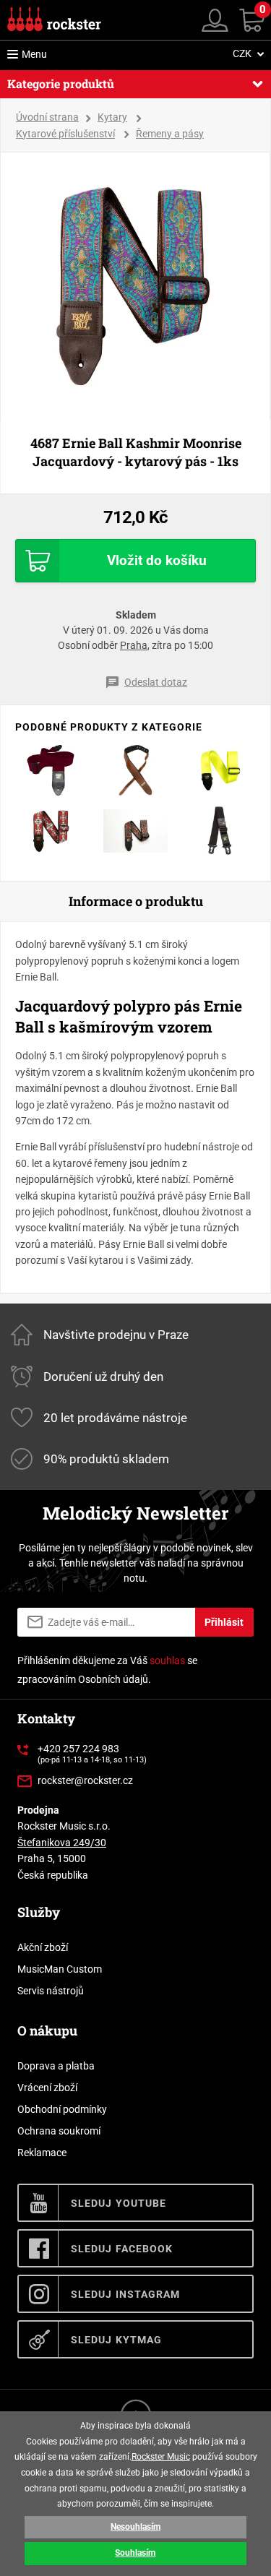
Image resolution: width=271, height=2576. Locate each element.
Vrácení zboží (47, 2088)
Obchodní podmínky (62, 2109)
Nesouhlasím (135, 2527)
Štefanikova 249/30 (62, 1843)
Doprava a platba (56, 2066)
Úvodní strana (47, 117)
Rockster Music (161, 2457)
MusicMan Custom (60, 1969)
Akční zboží (43, 1947)
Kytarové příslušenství (65, 134)
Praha (134, 645)
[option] (136, 286)
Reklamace (42, 2153)
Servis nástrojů (51, 1991)
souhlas (167, 1660)
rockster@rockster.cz (85, 1780)
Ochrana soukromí (59, 2131)
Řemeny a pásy (170, 134)
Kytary (112, 117)
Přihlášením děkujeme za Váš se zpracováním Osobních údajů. (107, 1670)
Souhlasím (135, 2553)
